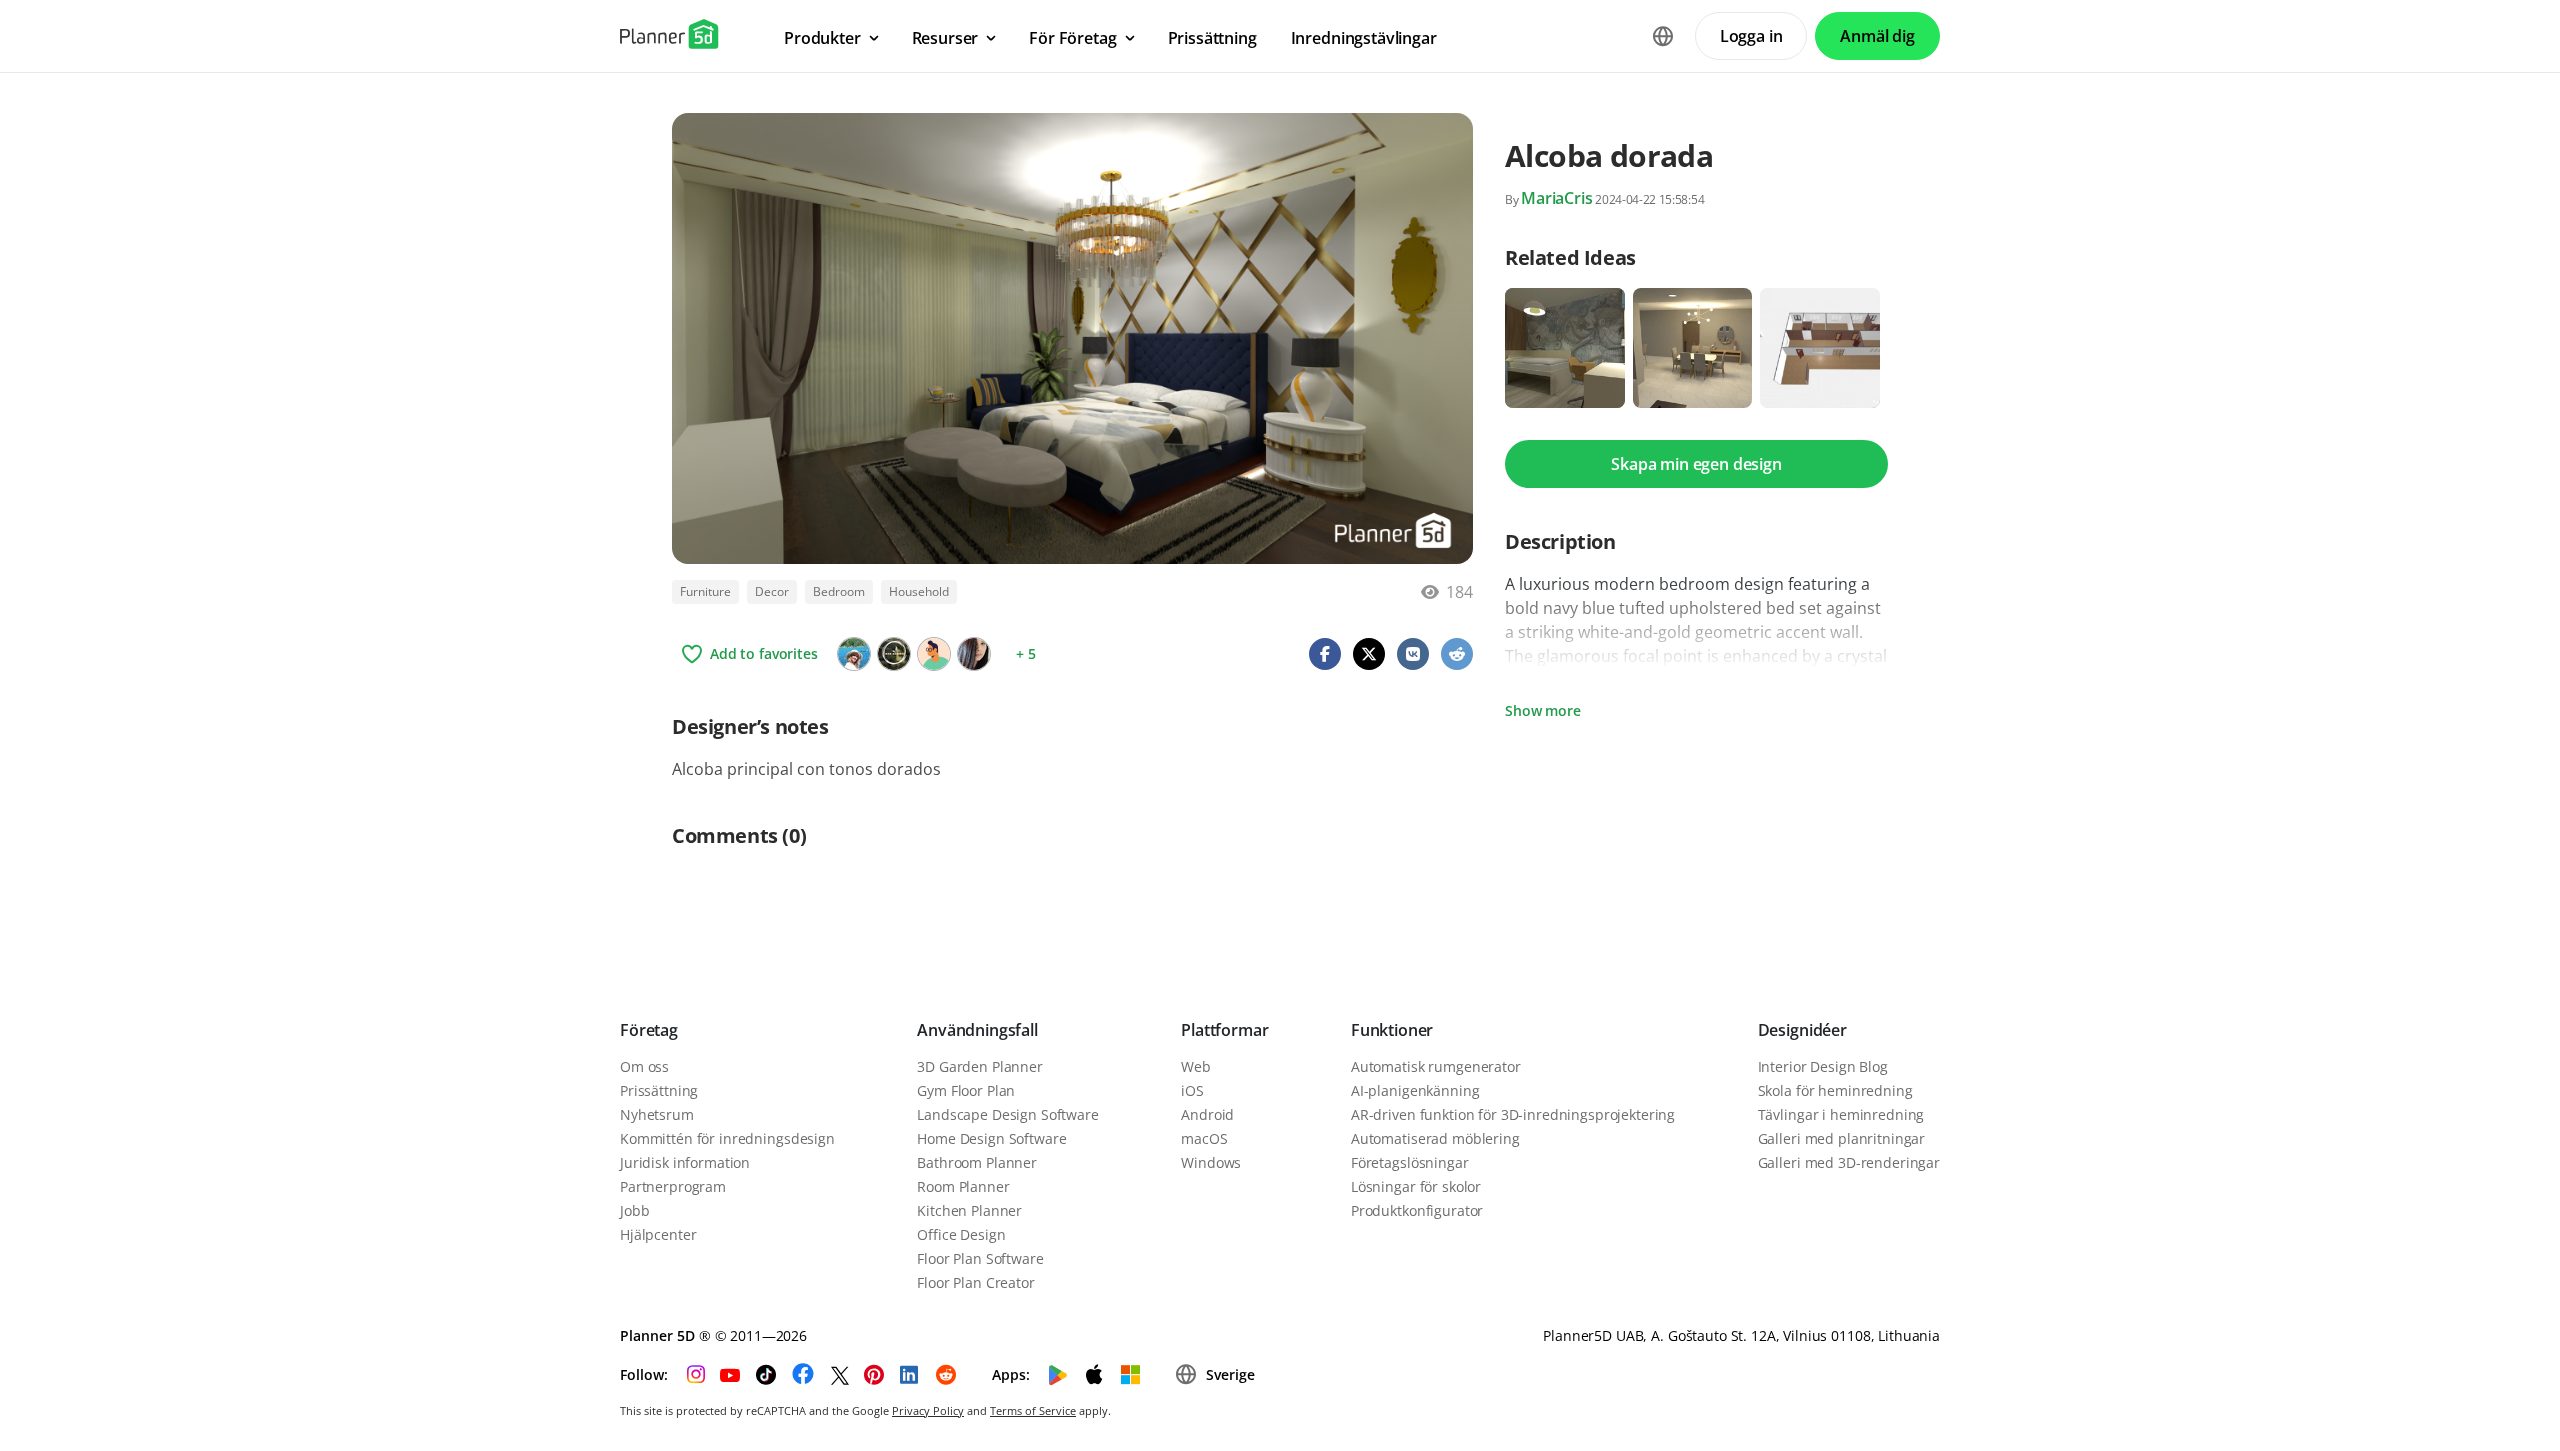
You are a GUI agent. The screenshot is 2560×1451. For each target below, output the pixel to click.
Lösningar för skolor (1416, 1186)
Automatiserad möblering (1435, 1138)
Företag (649, 1030)
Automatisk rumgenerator (1436, 1066)
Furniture (705, 591)
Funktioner (1392, 1030)
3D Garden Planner (980, 1066)
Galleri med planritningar (1842, 1138)
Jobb (634, 1210)
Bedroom (839, 591)
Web (1196, 1066)
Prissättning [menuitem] (1212, 38)
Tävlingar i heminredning (1841, 1114)
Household (919, 591)
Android (1207, 1114)
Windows (1211, 1162)
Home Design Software (991, 1138)
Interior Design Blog (1823, 1066)
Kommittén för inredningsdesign (727, 1138)
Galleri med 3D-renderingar (1849, 1162)
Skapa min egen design (1696, 464)
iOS (1192, 1090)
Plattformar (1224, 1030)
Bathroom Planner (977, 1162)
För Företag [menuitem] (1072, 38)
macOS (1204, 1138)
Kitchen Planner (969, 1210)
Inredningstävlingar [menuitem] (1364, 38)
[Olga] (854, 654)
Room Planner (963, 1186)
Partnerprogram (673, 1186)
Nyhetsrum (657, 1114)
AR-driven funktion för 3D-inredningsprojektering (1513, 1114)
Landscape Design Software (1008, 1114)
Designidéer (1802, 1030)
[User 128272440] (934, 654)
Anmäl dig (1877, 36)
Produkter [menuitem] (822, 38)
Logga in (1751, 36)
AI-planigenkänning (1415, 1090)
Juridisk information (685, 1162)
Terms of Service (1033, 1410)
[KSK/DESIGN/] (894, 654)
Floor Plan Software (980, 1258)
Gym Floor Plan (966, 1090)
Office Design (961, 1234)
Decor (772, 591)
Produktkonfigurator (1417, 1210)
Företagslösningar (1410, 1162)
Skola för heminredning (1835, 1090)
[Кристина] (974, 654)
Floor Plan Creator (975, 1282)
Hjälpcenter (658, 1234)
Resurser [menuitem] (945, 38)
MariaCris (1557, 198)
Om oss (644, 1066)
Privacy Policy (928, 1410)
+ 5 (1026, 653)
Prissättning (659, 1090)
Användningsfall (977, 1030)
